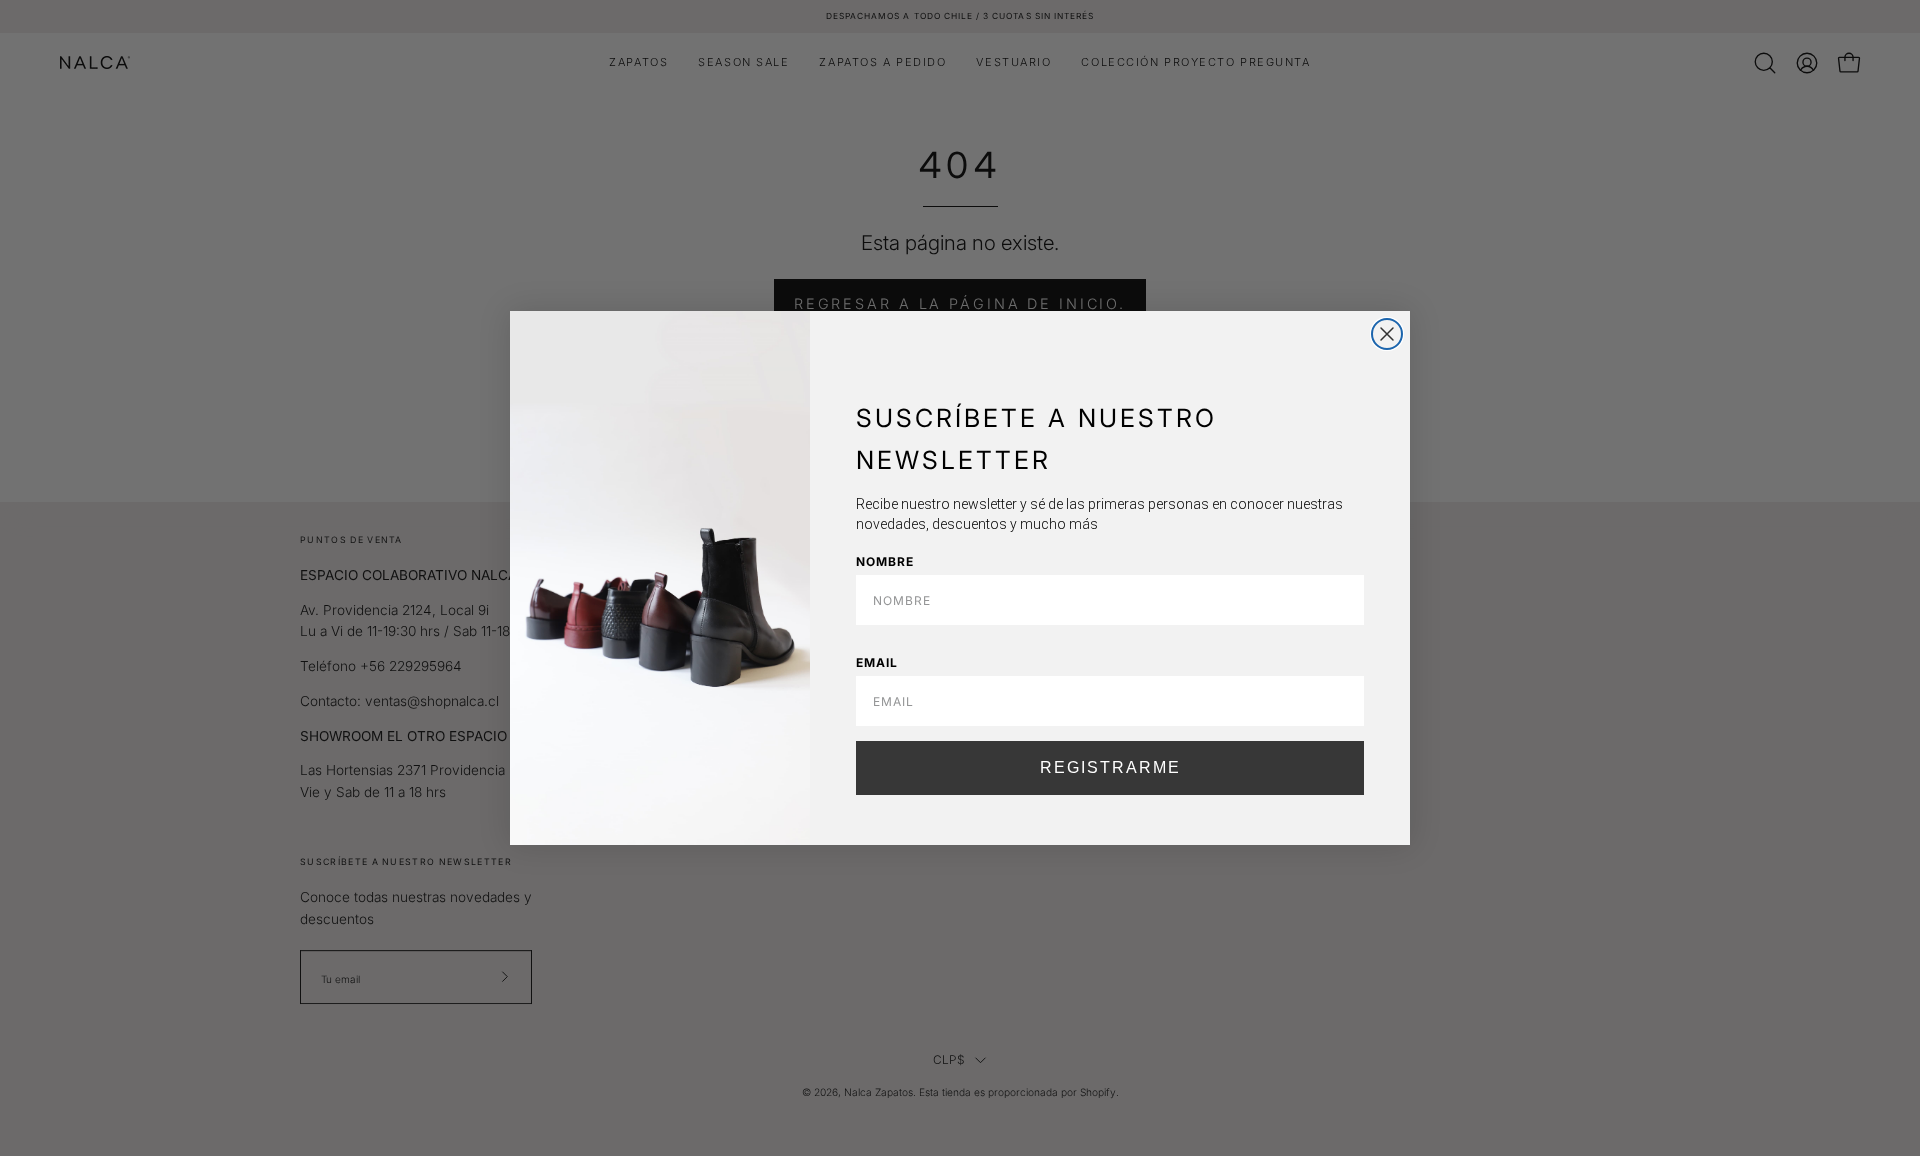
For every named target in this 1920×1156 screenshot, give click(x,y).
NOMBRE (885, 561)
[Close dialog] (1387, 334)
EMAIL (877, 662)
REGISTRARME (1110, 767)
